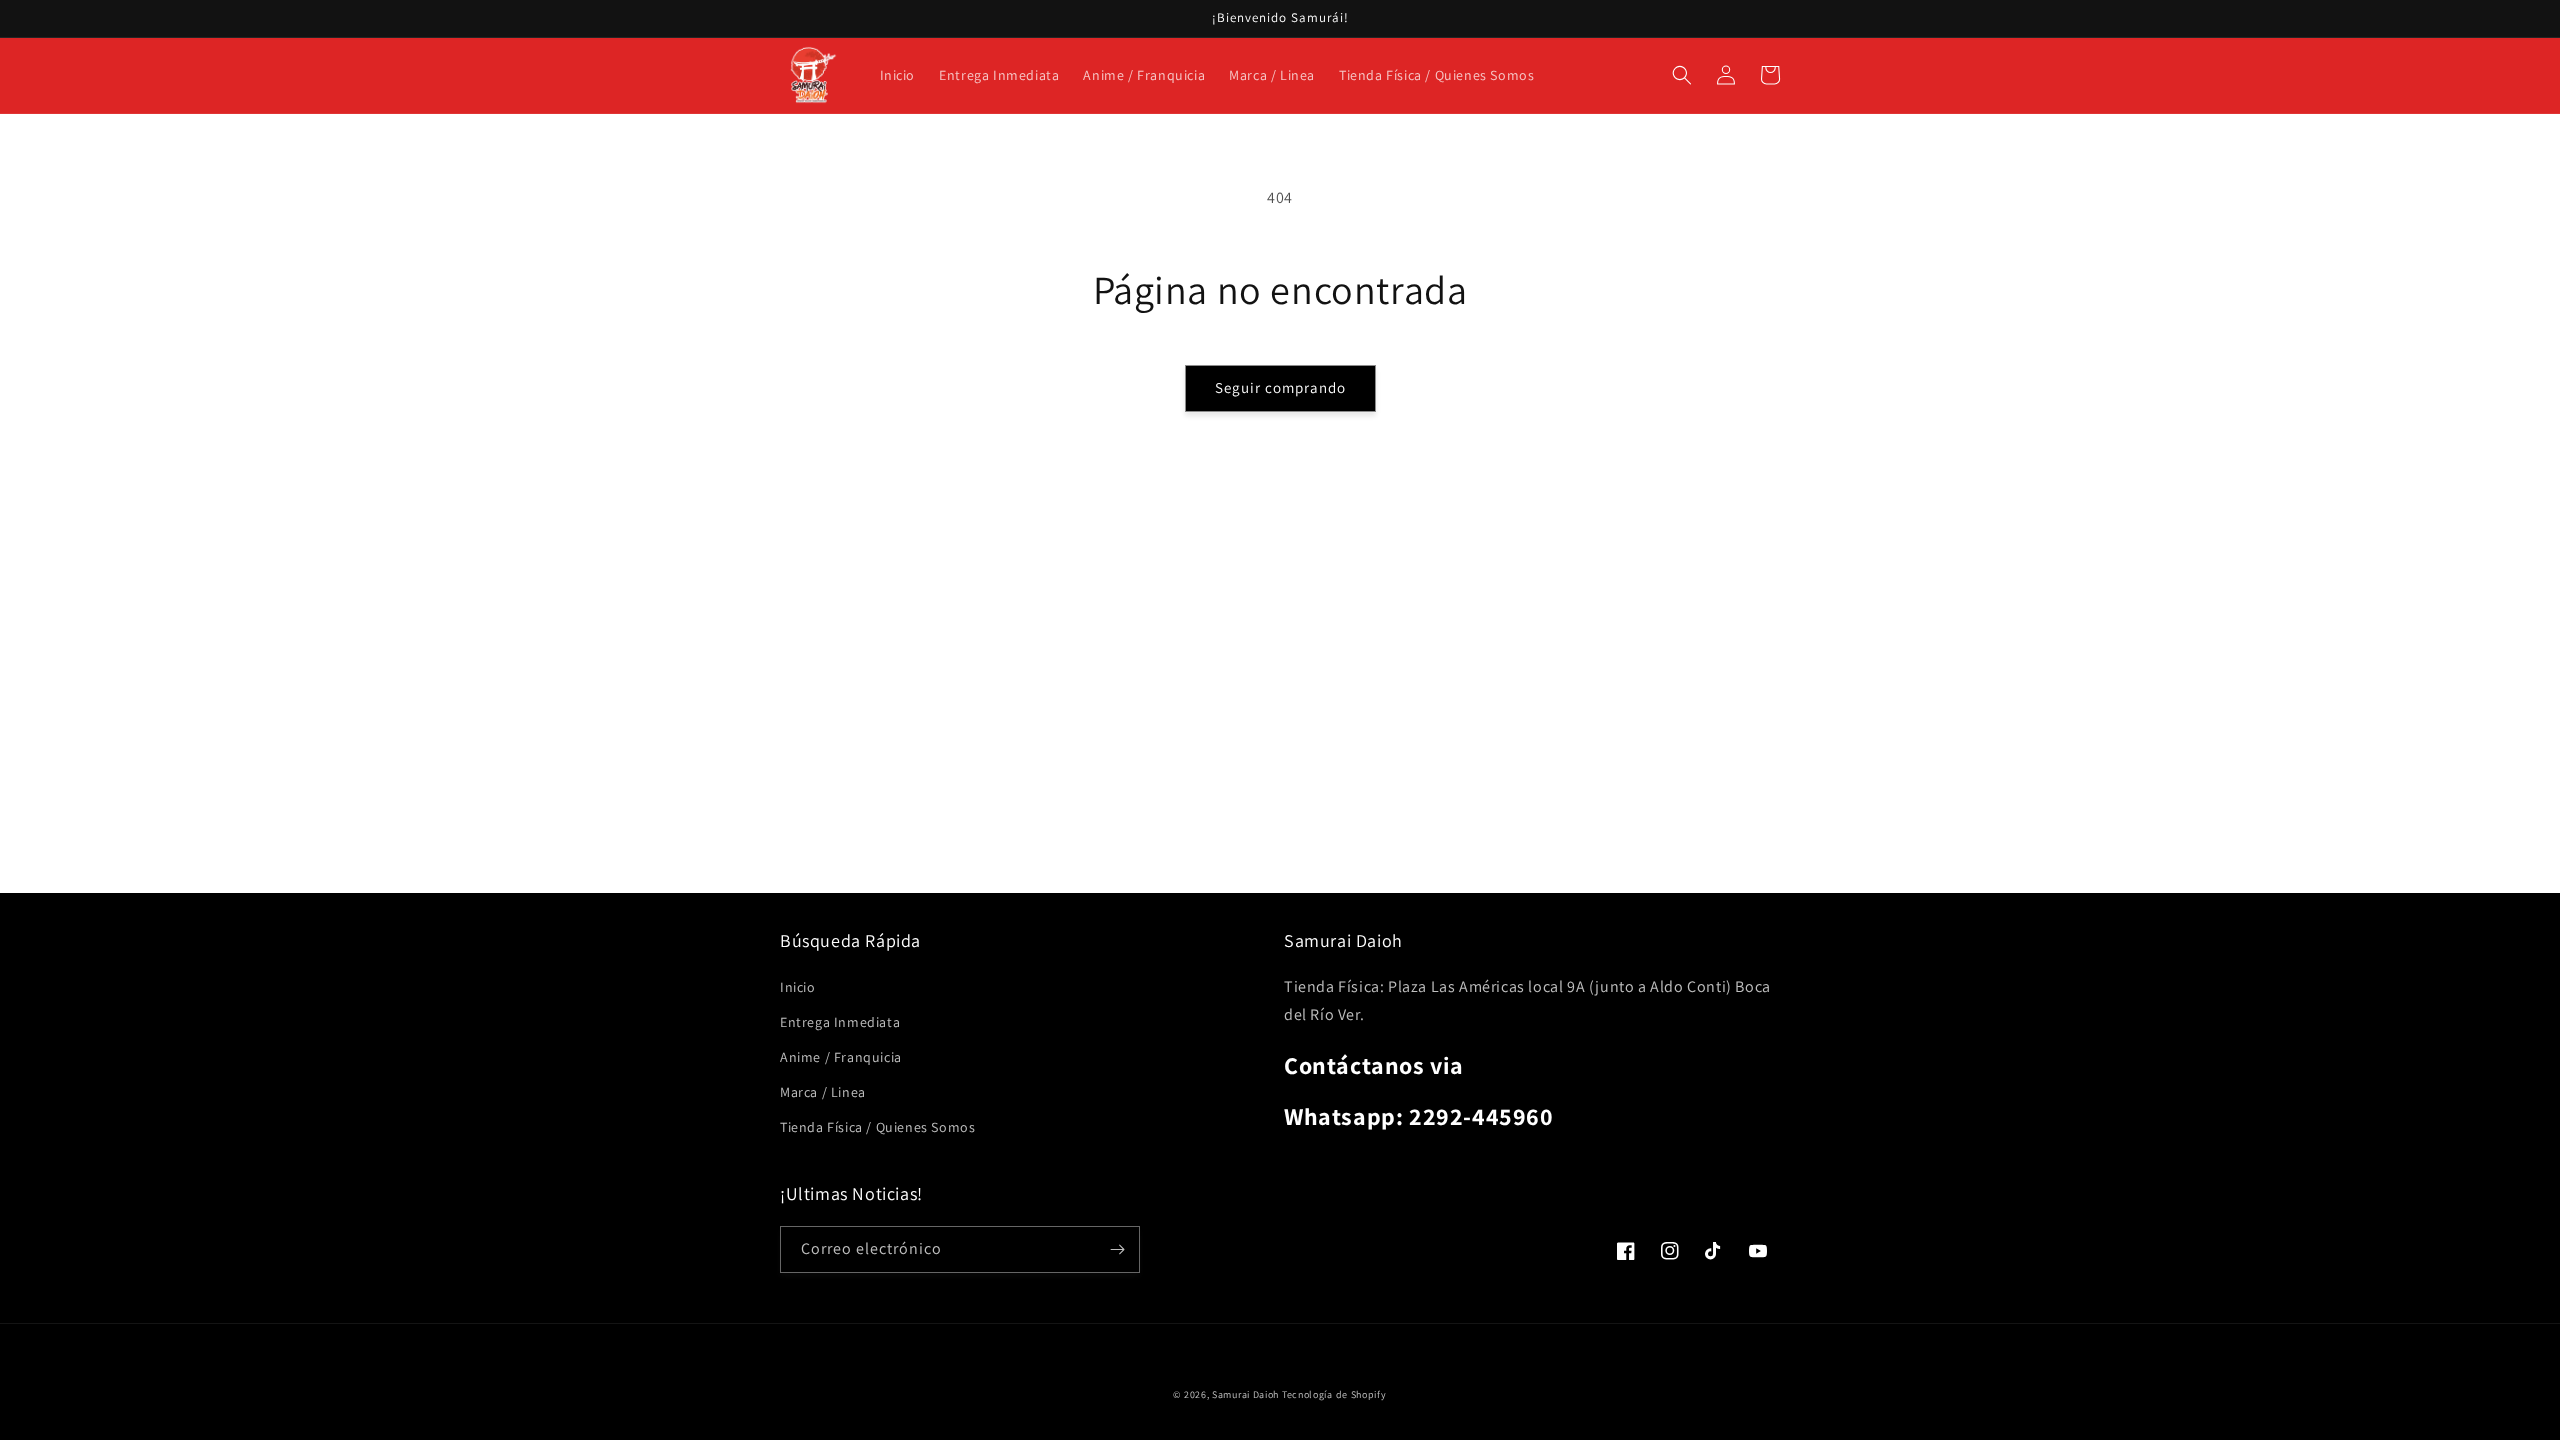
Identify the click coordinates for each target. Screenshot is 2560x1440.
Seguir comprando (1280, 387)
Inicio (798, 987)
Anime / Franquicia (841, 1057)
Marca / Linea (823, 1092)
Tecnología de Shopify (1334, 1394)
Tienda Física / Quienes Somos (877, 1127)
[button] (1682, 75)
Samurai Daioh (1245, 1394)
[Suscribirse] (1117, 1249)
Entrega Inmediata (840, 1022)
